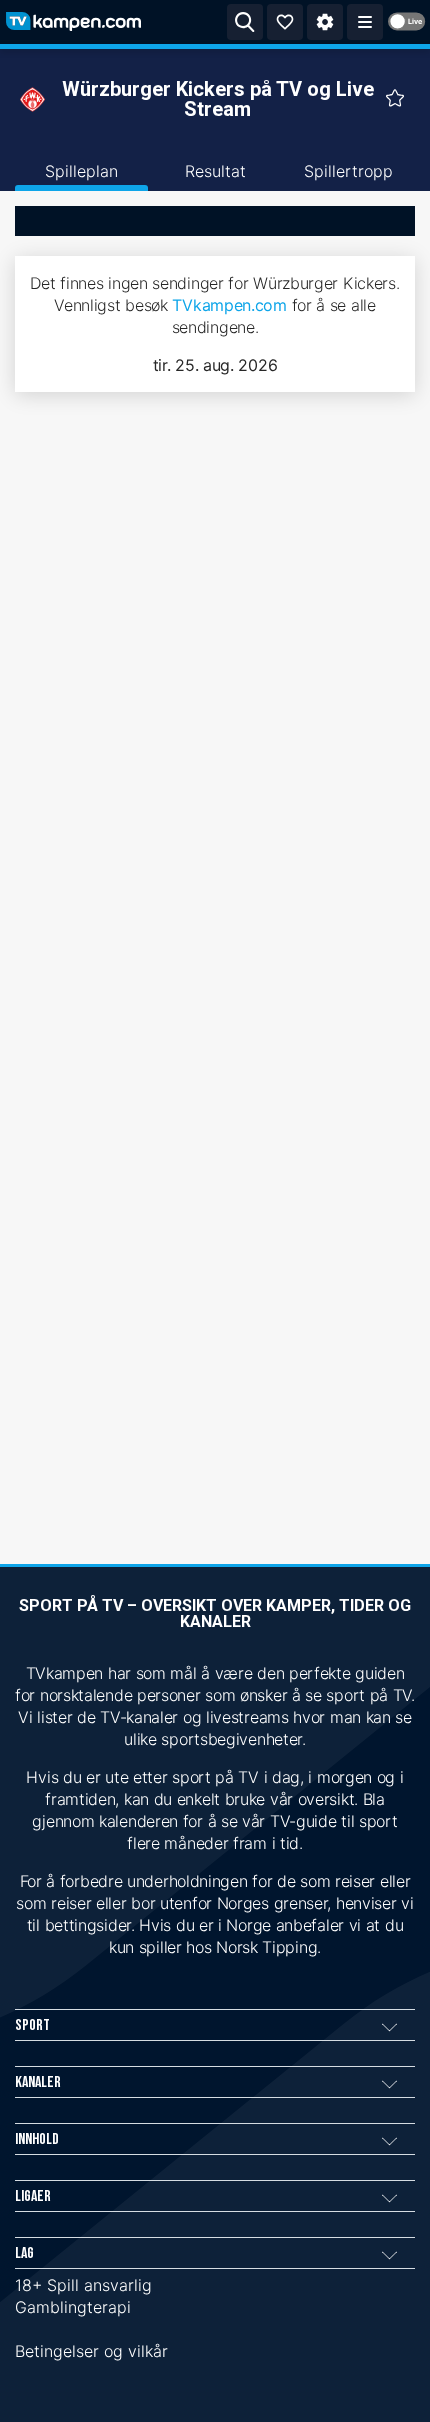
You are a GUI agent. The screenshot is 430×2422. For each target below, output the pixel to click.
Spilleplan (81, 171)
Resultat (215, 171)
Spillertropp (348, 171)
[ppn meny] (365, 22)
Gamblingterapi (73, 2307)
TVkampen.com (229, 305)
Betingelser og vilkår (91, 2351)
